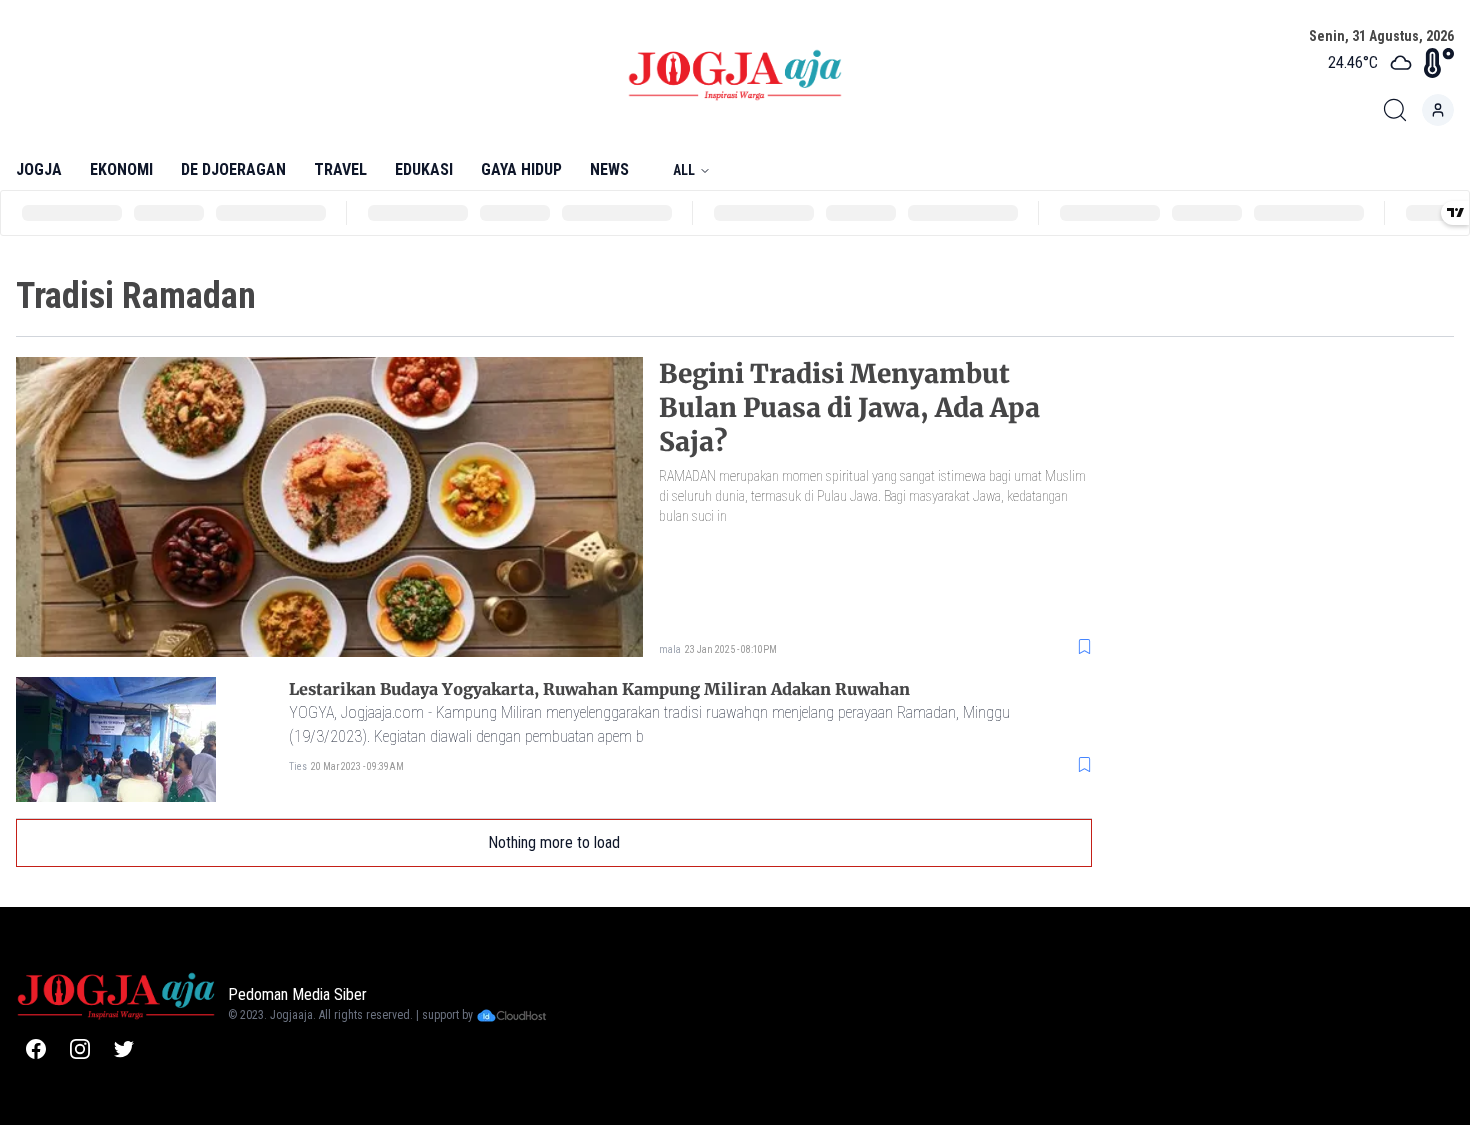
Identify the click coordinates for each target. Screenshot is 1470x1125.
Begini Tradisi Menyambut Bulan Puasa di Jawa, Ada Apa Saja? (849, 407)
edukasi (424, 169)
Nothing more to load (554, 842)
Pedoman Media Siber (297, 994)
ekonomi (121, 169)
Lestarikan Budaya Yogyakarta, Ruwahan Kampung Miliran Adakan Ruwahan (599, 689)
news (609, 169)
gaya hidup (521, 169)
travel (340, 169)
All (684, 170)
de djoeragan (233, 169)
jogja (39, 169)
